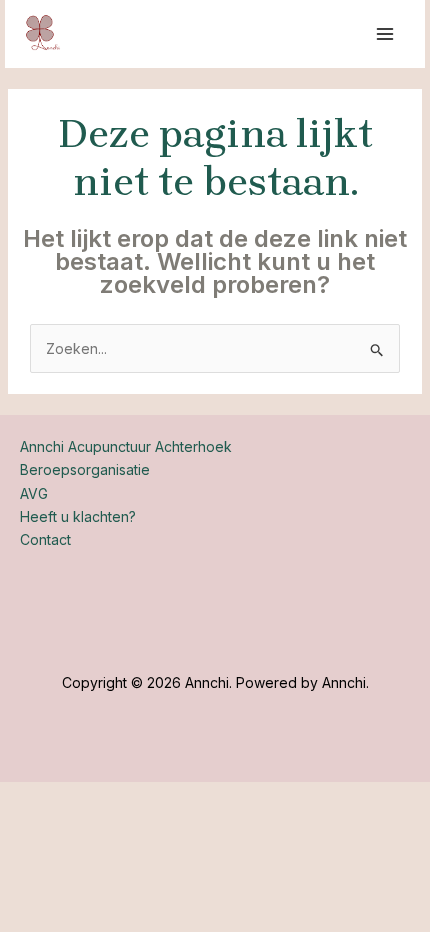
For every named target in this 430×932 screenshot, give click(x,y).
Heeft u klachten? (78, 516)
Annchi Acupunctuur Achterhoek (126, 446)
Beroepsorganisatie (85, 469)
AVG (34, 493)
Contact (45, 539)
